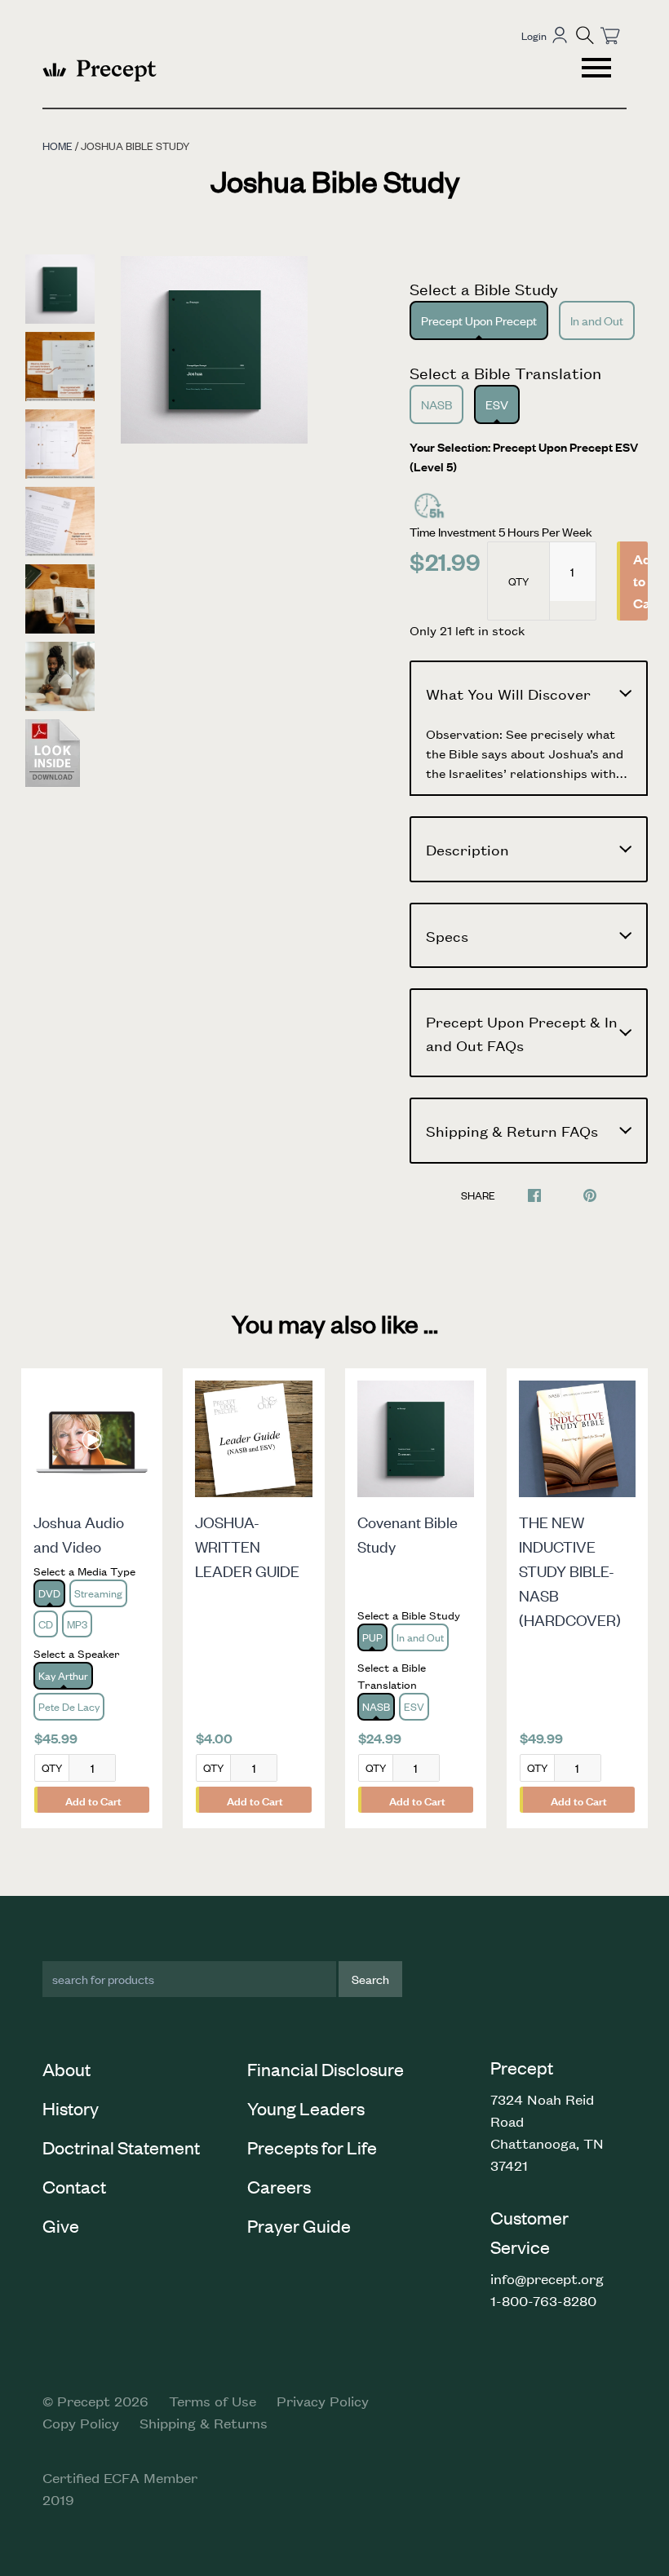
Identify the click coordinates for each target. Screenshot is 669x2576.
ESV (497, 404)
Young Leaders (306, 2108)
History (71, 2108)
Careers (279, 2186)
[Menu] (598, 70)
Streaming (98, 1593)
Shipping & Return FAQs (512, 1130)
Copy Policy (81, 2423)
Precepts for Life (312, 2147)
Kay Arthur (63, 1675)
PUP (372, 1637)
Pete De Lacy (69, 1706)
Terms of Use (213, 2401)
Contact (74, 2186)
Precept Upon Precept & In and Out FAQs (522, 1033)
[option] (215, 350)
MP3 (77, 1624)
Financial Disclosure (326, 2069)
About (66, 2069)
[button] (585, 35)
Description (467, 849)
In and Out (597, 320)
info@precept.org (547, 2278)
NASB (436, 404)
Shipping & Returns (204, 2423)
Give (61, 2225)
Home (58, 146)
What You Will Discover (508, 693)
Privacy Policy (323, 2401)
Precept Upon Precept (479, 320)
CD (46, 1624)
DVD (49, 1593)
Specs (447, 935)
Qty (518, 581)
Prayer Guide (299, 2225)
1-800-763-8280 (543, 2300)
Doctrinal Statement (121, 2147)
